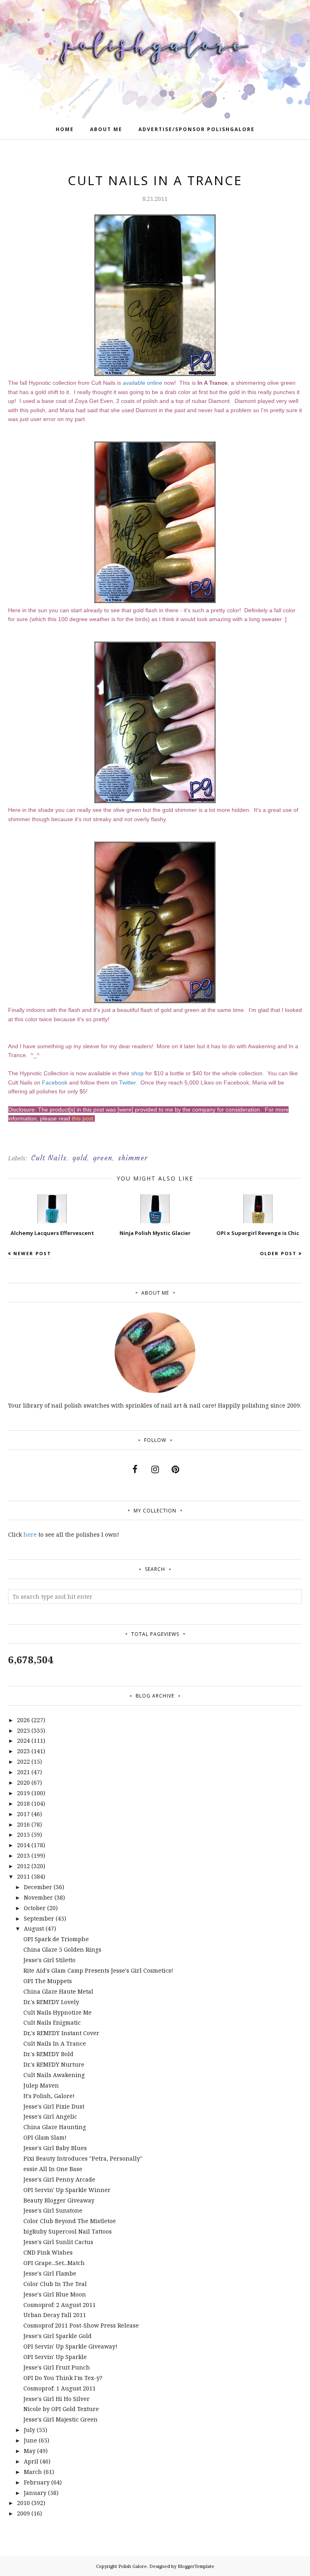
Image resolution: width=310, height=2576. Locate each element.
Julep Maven (41, 2085)
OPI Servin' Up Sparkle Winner (67, 2190)
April (31, 2461)
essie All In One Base (53, 2169)
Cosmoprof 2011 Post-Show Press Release (81, 2325)
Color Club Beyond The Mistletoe (70, 2221)
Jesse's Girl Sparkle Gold (58, 2336)
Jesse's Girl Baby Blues (55, 2148)
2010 (23, 2503)
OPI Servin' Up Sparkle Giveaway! (70, 2346)
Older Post (278, 1253)
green (103, 1158)
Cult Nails (49, 1158)
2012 (23, 1866)
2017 (23, 1814)
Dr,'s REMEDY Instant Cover (61, 2033)
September (39, 1918)
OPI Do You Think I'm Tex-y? (63, 2378)
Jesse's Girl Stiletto (49, 1960)
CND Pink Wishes (48, 2252)
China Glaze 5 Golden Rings (62, 1949)
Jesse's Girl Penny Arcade (59, 2179)
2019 (23, 1793)
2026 (23, 1720)
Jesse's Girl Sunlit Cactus (58, 2242)
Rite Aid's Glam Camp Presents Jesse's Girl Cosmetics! (98, 1970)
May (30, 2451)
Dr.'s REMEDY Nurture (54, 2064)
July (29, 2430)
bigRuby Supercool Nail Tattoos (68, 2231)
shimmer (133, 1158)
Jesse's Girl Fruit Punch (57, 2367)
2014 (23, 1845)
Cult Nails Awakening (54, 2075)
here (30, 1534)
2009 (23, 2513)
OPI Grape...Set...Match (54, 2263)
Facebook (55, 1083)
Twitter (127, 1083)
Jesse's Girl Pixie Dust (54, 2106)
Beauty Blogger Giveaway (59, 2200)
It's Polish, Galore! (49, 2096)
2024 (23, 1741)
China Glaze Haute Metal (58, 1991)
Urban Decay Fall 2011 (55, 2315)
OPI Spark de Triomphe (56, 1939)
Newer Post (32, 1253)
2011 (23, 1876)
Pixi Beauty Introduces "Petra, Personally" (83, 2158)
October (35, 1908)
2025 (23, 1730)
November (38, 1897)
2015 (23, 1834)
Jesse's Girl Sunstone (53, 2210)
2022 (23, 1761)
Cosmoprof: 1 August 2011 (60, 2388)
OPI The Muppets (48, 1981)
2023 (23, 1751)
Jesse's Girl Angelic (50, 2116)
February (37, 2482)
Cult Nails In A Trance (55, 2043)
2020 (23, 1782)
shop (137, 1073)
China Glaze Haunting (55, 2127)
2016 (23, 1824)
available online (142, 383)
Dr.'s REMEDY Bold (48, 2054)
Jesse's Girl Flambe (50, 2273)
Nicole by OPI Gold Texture (61, 2409)
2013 (23, 1855)
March (33, 2472)
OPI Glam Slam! (45, 2137)
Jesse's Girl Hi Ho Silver (57, 2399)
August (34, 1928)
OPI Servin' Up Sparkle (55, 2357)
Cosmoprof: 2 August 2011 (60, 2305)
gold (80, 1158)
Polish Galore (133, 2566)
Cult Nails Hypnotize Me (58, 2012)
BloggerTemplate (196, 2566)
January (35, 2493)
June (30, 2440)
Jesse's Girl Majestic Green (61, 2419)
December (38, 1887)
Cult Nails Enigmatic (52, 2022)
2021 (23, 1772)
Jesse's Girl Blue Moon (55, 2294)
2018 (23, 1803)
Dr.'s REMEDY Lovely (51, 2002)
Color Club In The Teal (55, 2284)
